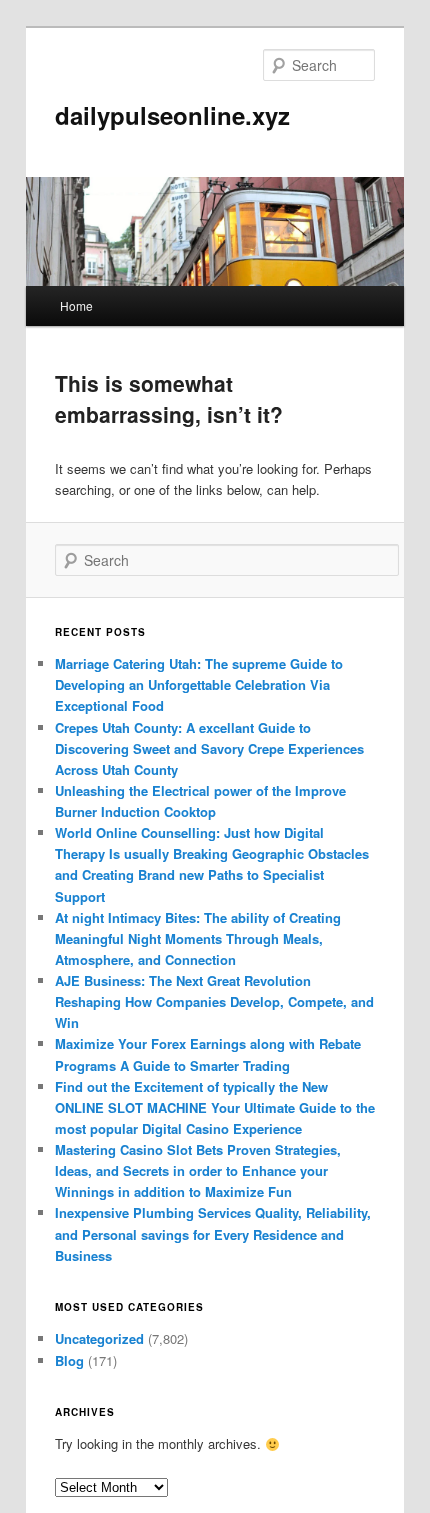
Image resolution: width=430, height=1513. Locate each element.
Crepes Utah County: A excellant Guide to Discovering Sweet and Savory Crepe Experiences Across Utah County (209, 748)
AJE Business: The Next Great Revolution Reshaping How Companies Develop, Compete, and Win (214, 1001)
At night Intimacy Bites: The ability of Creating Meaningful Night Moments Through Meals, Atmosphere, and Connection (198, 938)
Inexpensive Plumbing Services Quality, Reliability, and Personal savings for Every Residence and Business (213, 1233)
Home (76, 305)
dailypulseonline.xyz (172, 115)
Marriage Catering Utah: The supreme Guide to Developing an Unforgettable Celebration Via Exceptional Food (199, 684)
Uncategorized (99, 1338)
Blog (69, 1360)
